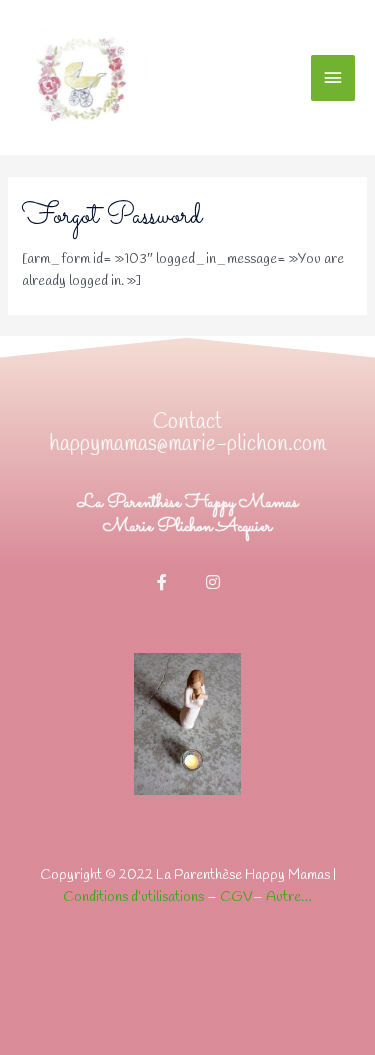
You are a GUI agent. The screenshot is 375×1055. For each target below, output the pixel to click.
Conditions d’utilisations (133, 897)
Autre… (289, 897)
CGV (236, 897)
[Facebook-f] (162, 582)
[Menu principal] (333, 78)
